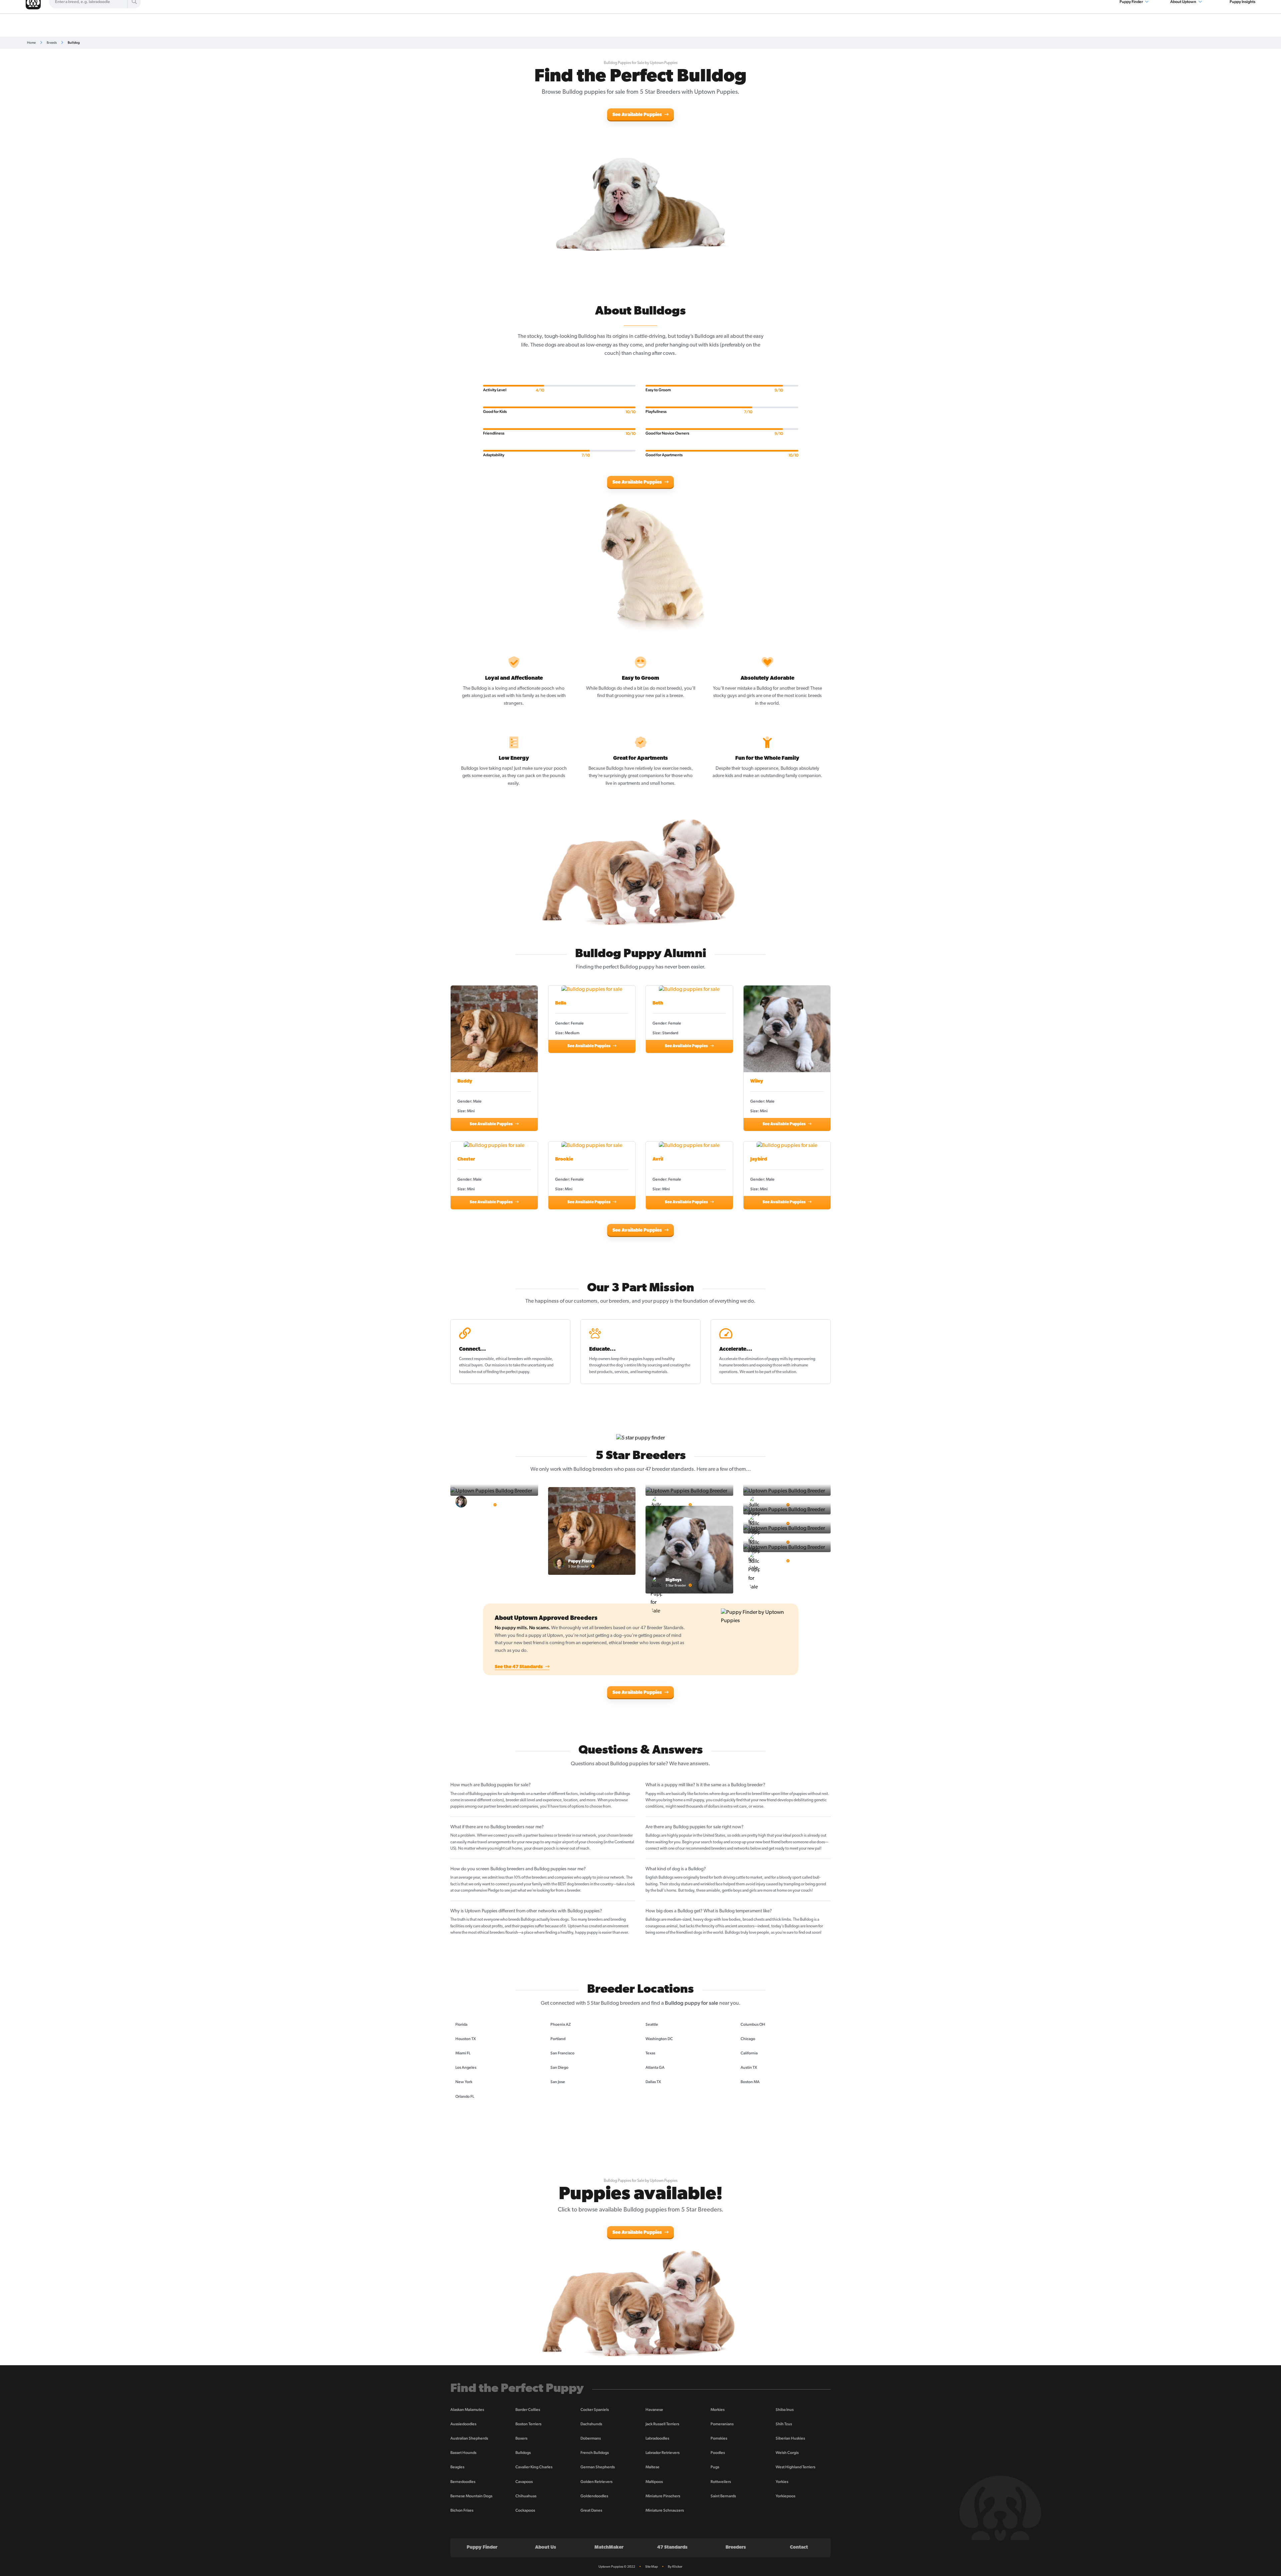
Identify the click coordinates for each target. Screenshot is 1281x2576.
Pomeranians (722, 2424)
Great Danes (591, 2510)
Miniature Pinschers (663, 2496)
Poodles (718, 2453)
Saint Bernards (723, 2496)
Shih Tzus (784, 2424)
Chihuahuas (526, 2496)
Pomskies (719, 2438)
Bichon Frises (462, 2510)
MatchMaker (609, 2547)
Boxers (521, 2438)
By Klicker (675, 2566)
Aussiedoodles (463, 2424)
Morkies (718, 2410)
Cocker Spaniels (595, 2410)
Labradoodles (657, 2438)
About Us (546, 2547)
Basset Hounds (463, 2453)
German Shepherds (598, 2467)
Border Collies (528, 2410)
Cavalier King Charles (534, 2467)
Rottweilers (721, 2482)
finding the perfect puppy (508, 1372)
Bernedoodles (463, 2482)
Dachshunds (591, 2424)
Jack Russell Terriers (662, 2424)
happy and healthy (659, 1359)
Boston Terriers (528, 2424)
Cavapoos (524, 2482)
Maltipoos (654, 2482)
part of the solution (780, 1372)
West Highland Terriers (795, 2467)
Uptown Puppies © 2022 (617, 2566)
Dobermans (591, 2438)
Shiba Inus (785, 2410)
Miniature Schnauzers (665, 2510)
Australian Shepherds (469, 2438)
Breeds (52, 43)
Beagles (457, 2467)
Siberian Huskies (790, 2438)
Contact (799, 2547)
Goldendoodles (594, 2496)
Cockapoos (525, 2510)
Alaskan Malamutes (467, 2410)
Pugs (715, 2467)
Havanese (654, 2410)
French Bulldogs (595, 2453)
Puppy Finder (482, 2547)
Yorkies (782, 2482)
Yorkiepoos (785, 2496)
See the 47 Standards (519, 1667)
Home (31, 43)
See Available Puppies (638, 115)
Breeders (736, 2547)
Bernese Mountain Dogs (471, 2496)
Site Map (652, 2566)
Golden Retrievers (596, 2482)
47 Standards (672, 2547)
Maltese (653, 2467)
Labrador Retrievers (663, 2453)
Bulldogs (523, 2453)
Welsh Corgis (787, 2453)
